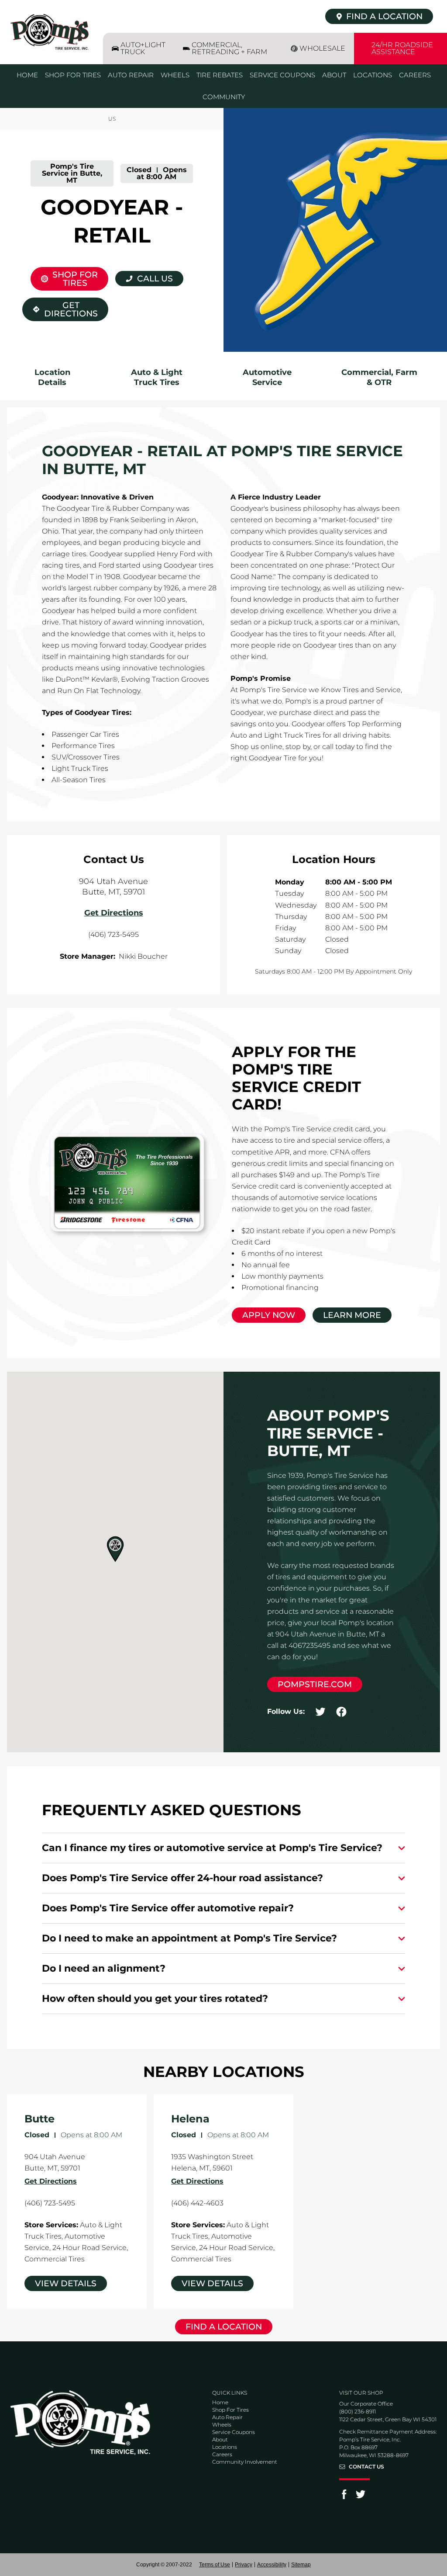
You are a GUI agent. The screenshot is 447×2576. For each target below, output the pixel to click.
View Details (66, 2283)
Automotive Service (267, 378)
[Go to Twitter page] (361, 2497)
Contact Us (366, 2467)
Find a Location (224, 2327)
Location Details (52, 378)
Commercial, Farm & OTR (379, 378)
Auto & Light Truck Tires (157, 378)
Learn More (352, 1315)
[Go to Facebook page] (344, 2497)
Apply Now (269, 1315)
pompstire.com (315, 1684)
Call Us (155, 279)
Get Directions (65, 308)
